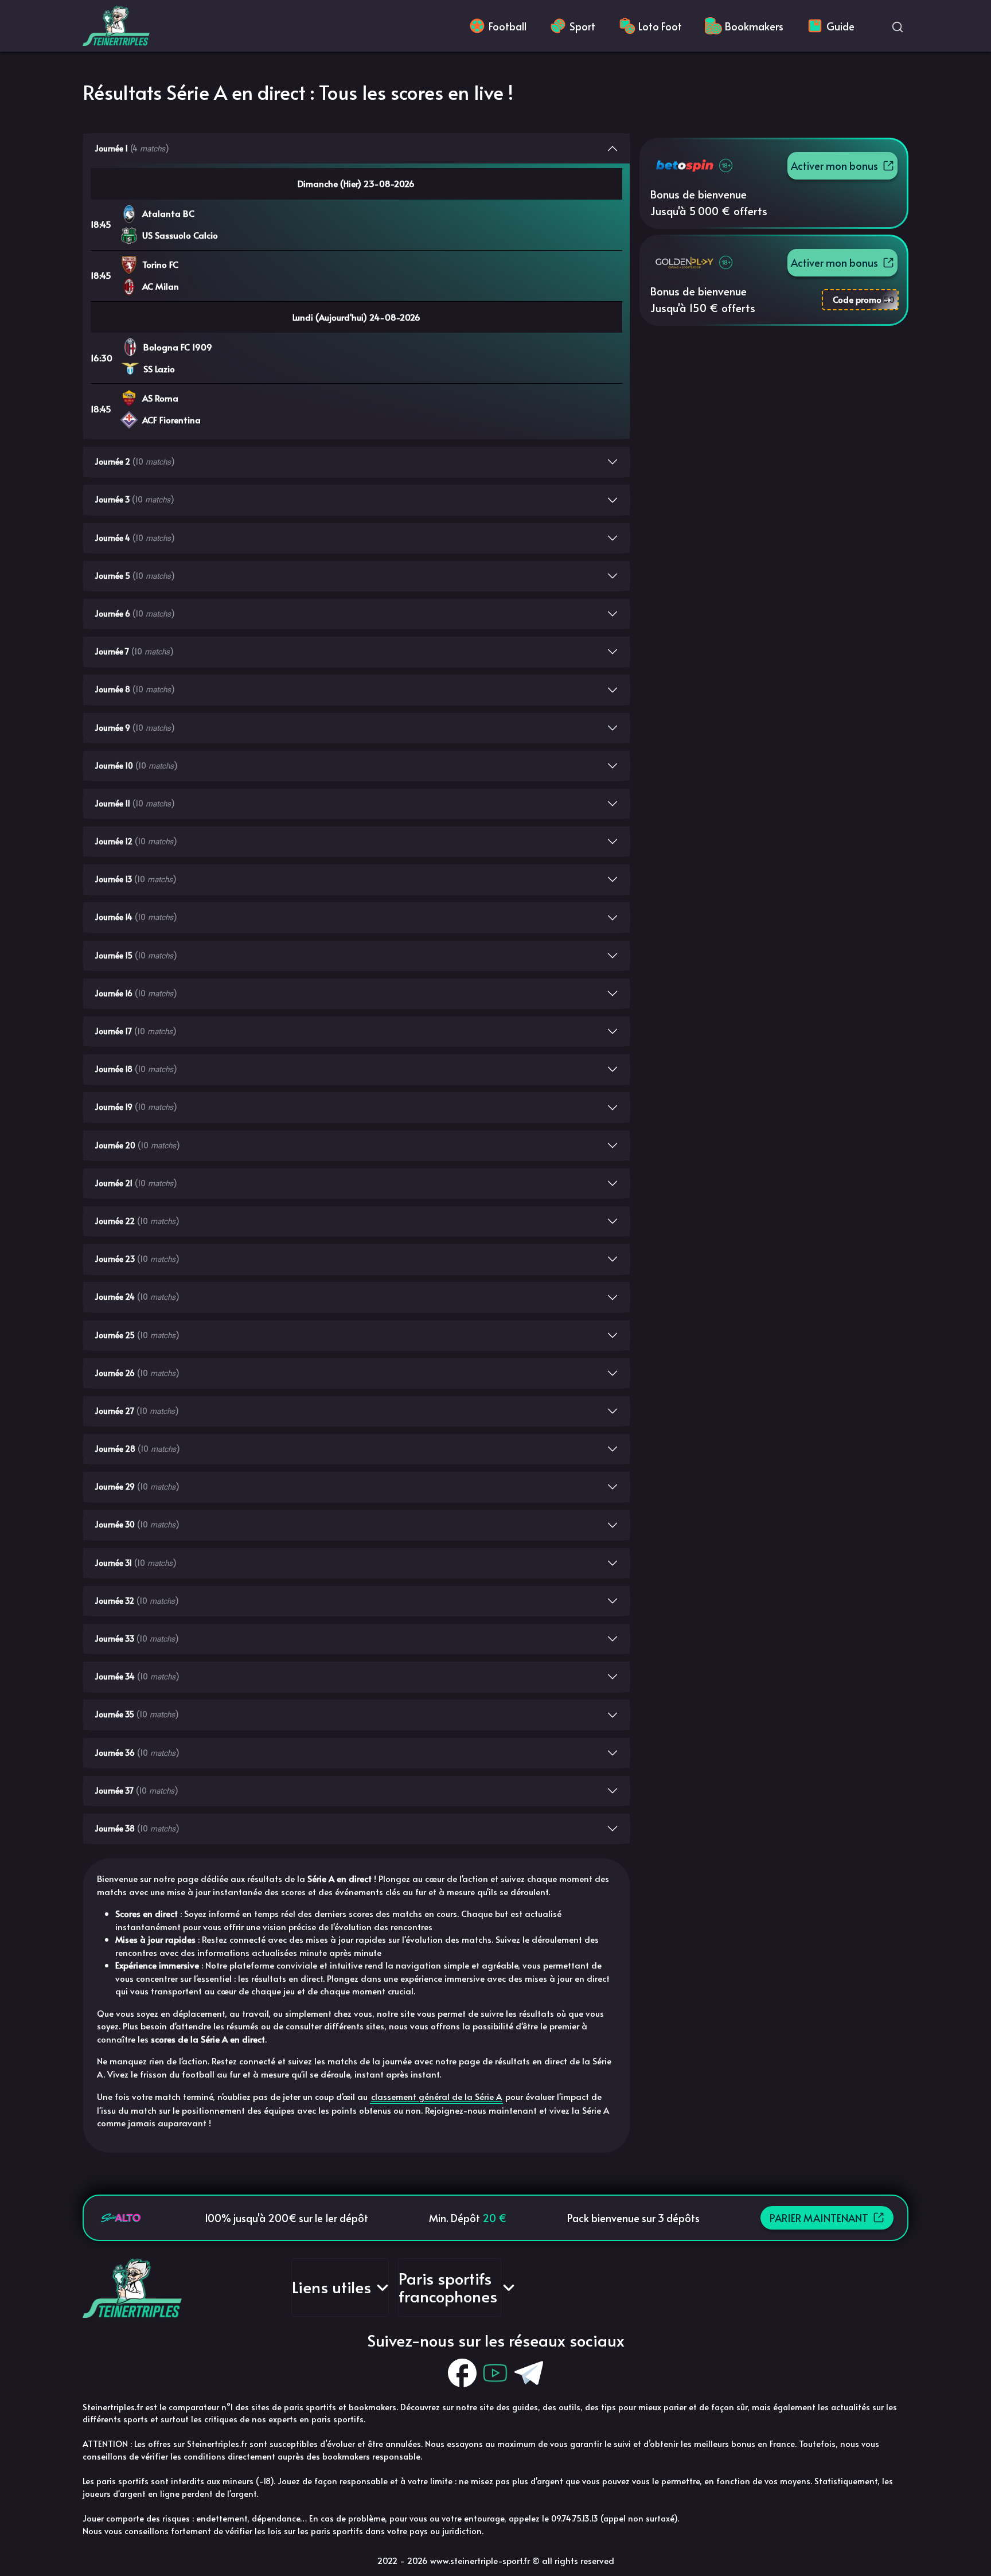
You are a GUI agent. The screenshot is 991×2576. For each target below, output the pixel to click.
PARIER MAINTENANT (819, 2218)
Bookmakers (754, 26)
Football (508, 26)
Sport (582, 26)
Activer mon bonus (834, 165)
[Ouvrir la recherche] (898, 26)
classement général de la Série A (436, 2096)
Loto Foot (660, 26)
